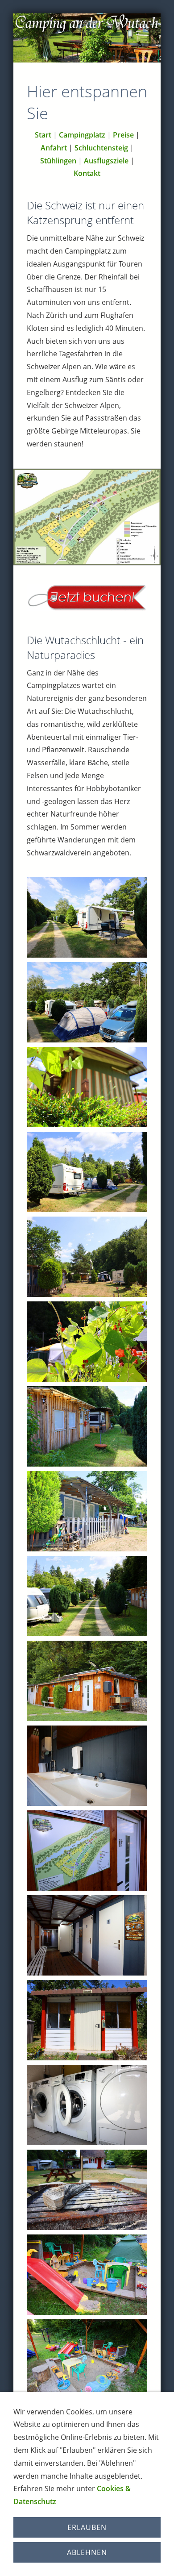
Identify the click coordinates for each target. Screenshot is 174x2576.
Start (43, 135)
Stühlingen (58, 161)
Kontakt (87, 173)
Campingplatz (82, 135)
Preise (123, 135)
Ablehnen (87, 2552)
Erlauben (87, 2527)
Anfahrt (54, 148)
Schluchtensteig (101, 148)
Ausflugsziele (106, 161)
